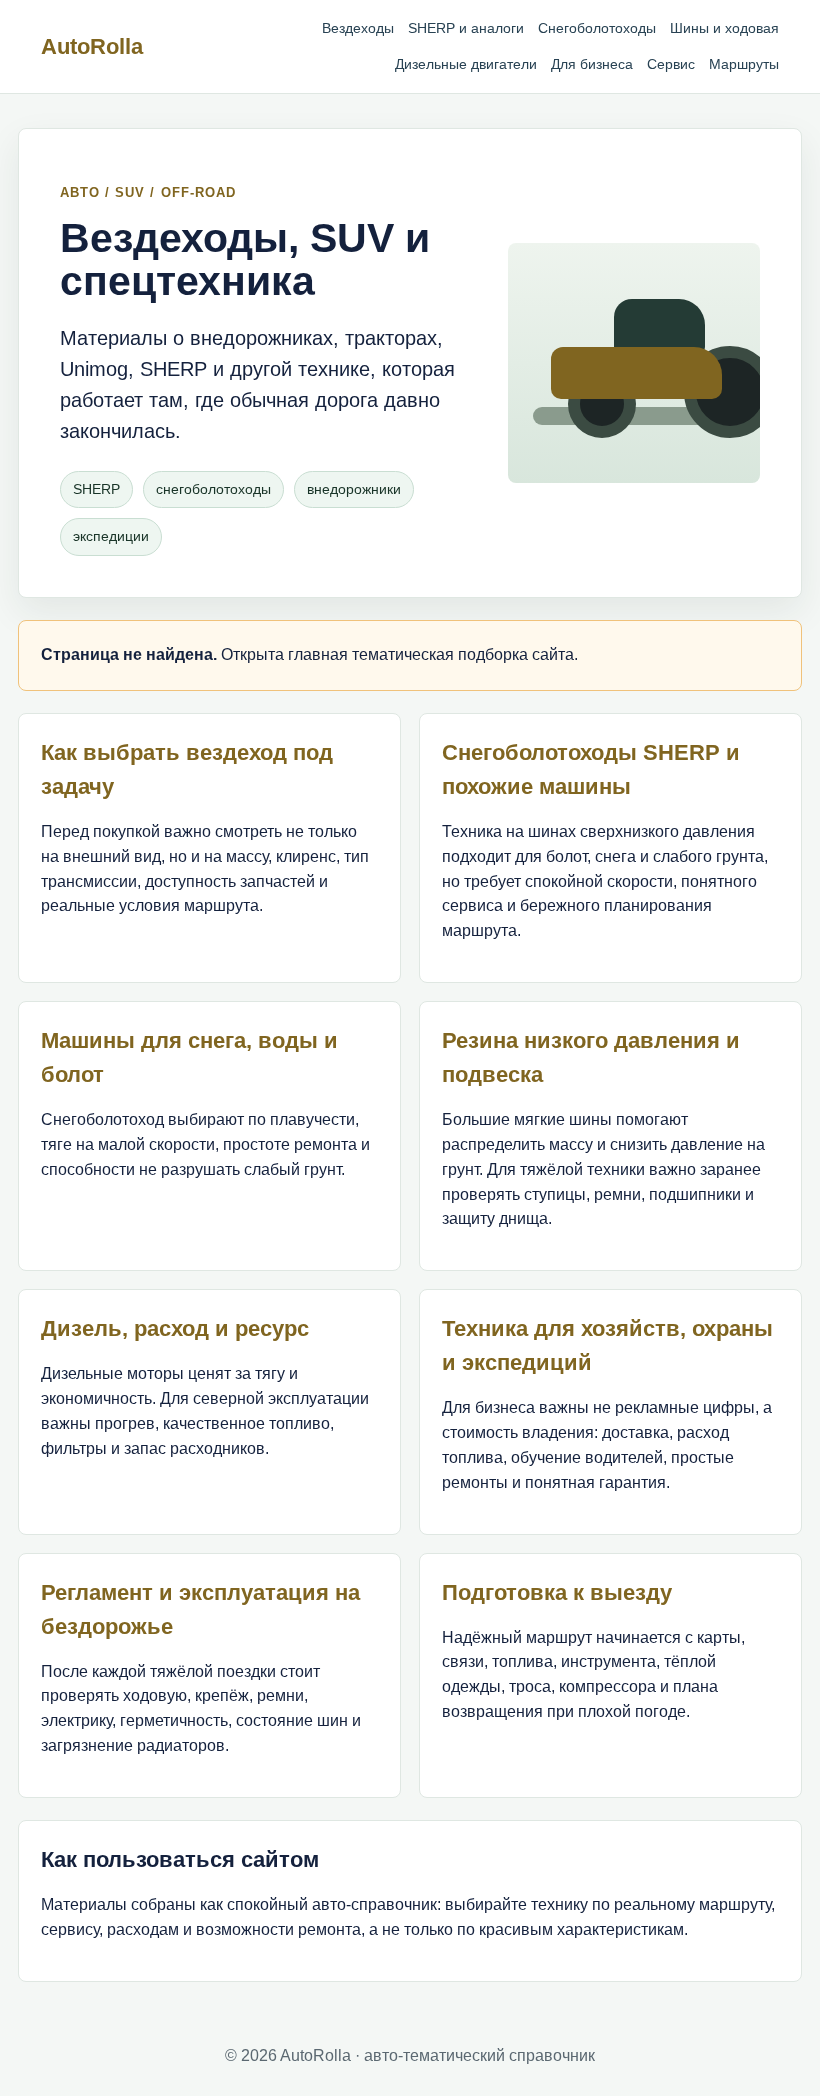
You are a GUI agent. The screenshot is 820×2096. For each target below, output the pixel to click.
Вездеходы (358, 28)
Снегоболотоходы (597, 28)
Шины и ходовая (724, 28)
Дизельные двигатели (466, 64)
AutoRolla (92, 46)
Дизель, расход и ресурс (175, 1328)
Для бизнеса (592, 64)
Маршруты (744, 64)
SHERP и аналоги (466, 28)
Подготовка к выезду (557, 1592)
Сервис (671, 64)
